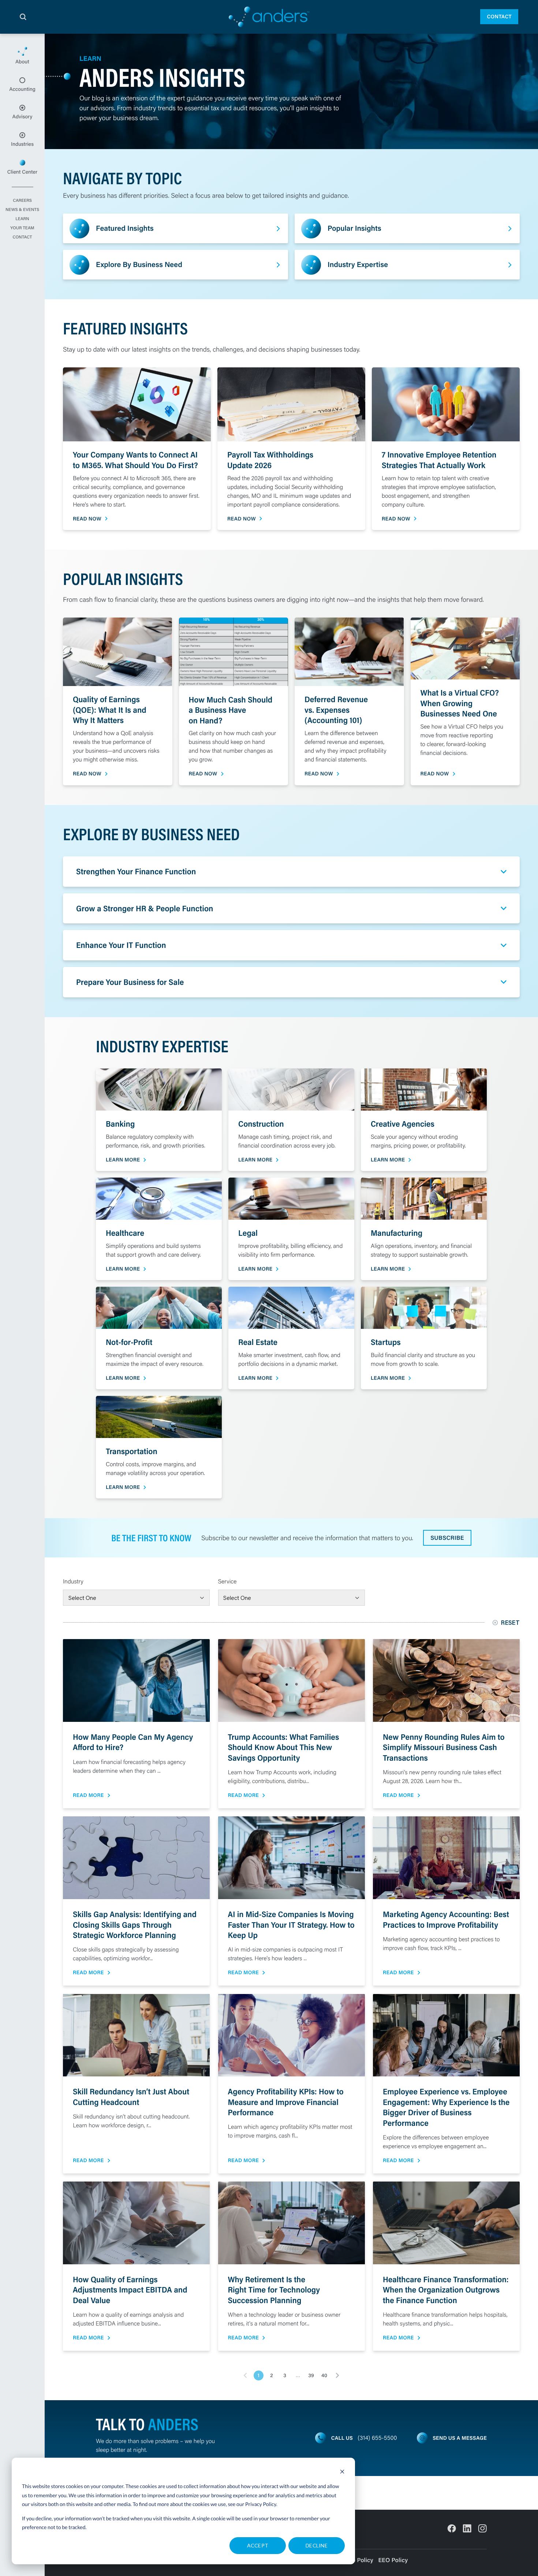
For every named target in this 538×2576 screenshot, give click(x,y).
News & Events (22, 210)
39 (311, 2375)
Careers (22, 201)
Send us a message (460, 2438)
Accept (258, 2545)
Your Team (22, 228)
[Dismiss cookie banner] (342, 2473)
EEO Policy (393, 2560)
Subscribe (447, 1538)
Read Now (87, 519)
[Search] (23, 17)
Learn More (123, 1160)
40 (324, 2375)
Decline (317, 2545)
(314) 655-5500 (378, 2438)
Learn (22, 219)
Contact (499, 16)
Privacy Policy (261, 2504)
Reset (510, 1622)
